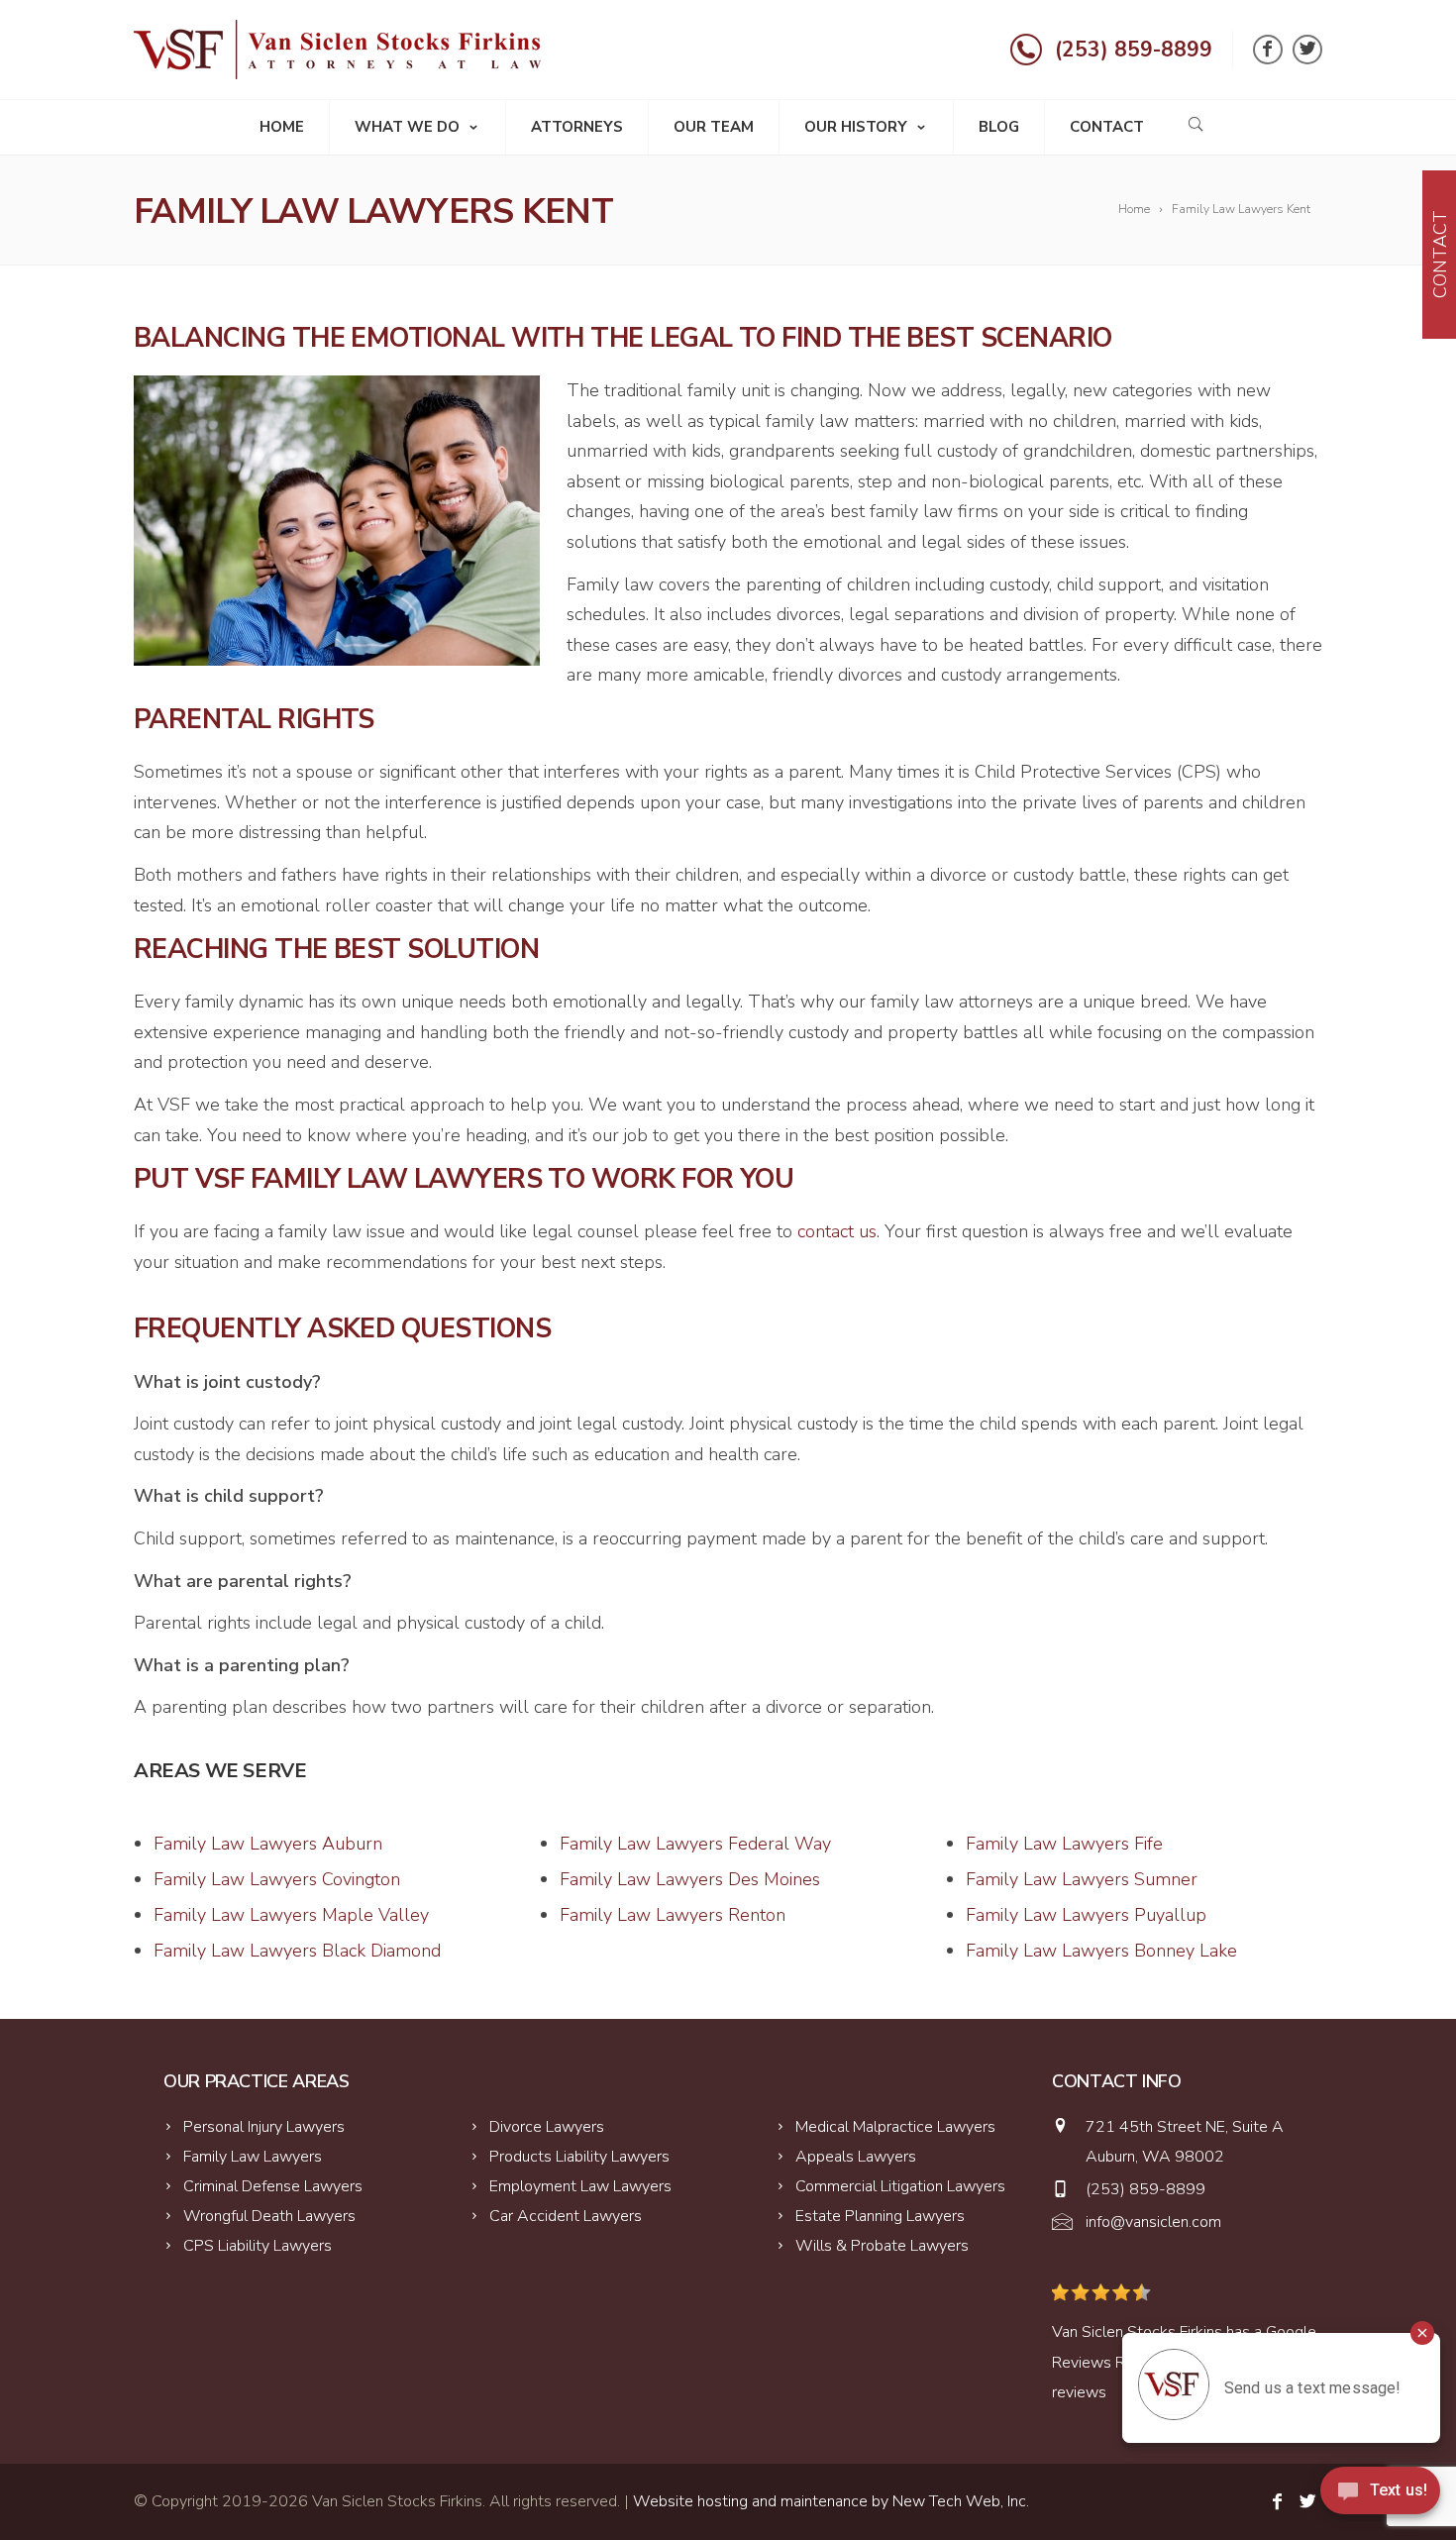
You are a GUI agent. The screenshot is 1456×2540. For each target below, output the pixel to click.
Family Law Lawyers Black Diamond (297, 1951)
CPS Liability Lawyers (258, 2246)
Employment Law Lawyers (580, 2186)
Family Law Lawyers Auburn (268, 1844)
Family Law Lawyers (253, 2157)
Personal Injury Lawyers (264, 2127)
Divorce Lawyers (547, 2127)
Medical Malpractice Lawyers (895, 2127)
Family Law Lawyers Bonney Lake (1101, 1951)
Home (282, 127)
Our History (856, 127)
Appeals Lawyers (856, 2157)
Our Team (714, 127)
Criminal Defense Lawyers (273, 2186)
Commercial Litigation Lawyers (900, 2186)
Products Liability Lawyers (579, 2157)
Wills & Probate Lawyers (882, 2246)
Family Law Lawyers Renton (673, 1915)
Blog (999, 127)
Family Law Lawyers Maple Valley (291, 1915)
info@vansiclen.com (1153, 2222)
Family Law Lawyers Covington (277, 1879)
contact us (837, 1231)
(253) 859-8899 (1134, 50)
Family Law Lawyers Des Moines (690, 1879)
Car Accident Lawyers (566, 2216)
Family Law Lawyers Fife (1064, 1844)
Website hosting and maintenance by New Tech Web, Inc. (831, 2501)
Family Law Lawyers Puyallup (1086, 1915)
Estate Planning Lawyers (880, 2216)
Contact (1107, 127)
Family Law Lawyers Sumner (1082, 1879)
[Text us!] (1380, 2497)
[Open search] (1196, 124)
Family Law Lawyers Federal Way (695, 1844)
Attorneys (577, 127)
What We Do (407, 127)
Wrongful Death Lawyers (269, 2216)
